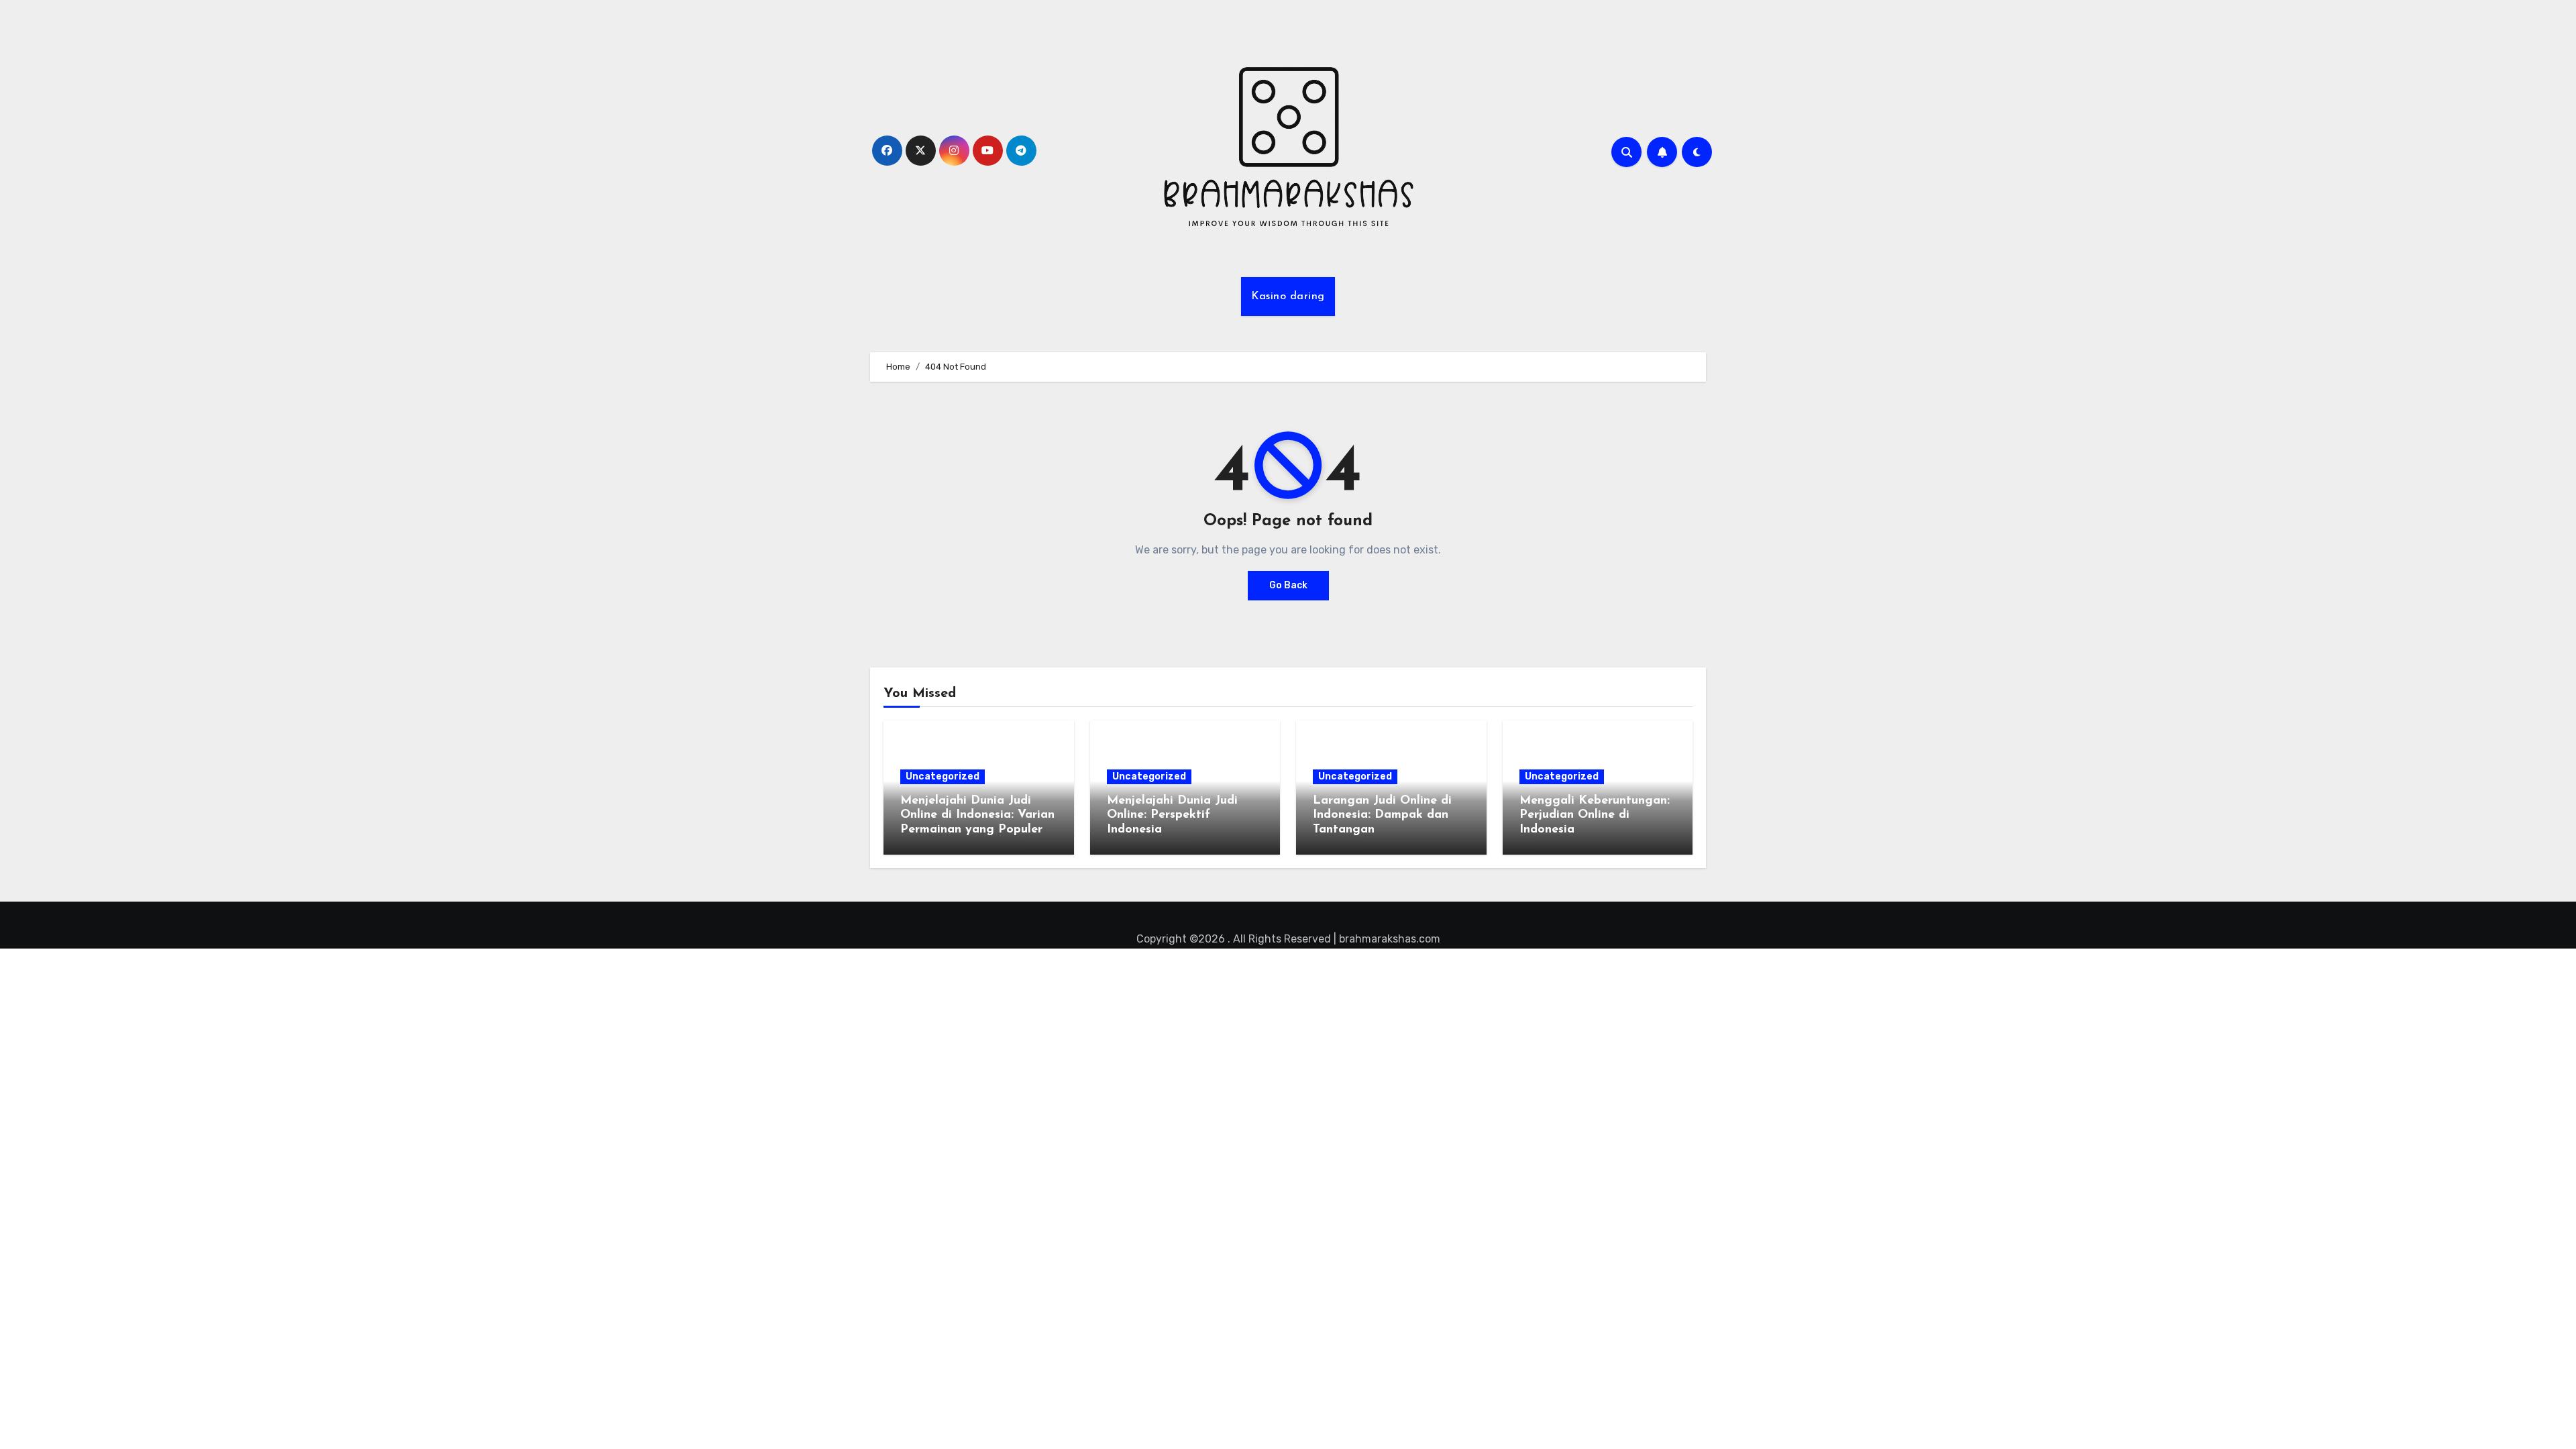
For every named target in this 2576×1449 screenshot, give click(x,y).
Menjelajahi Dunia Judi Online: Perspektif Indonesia (1172, 815)
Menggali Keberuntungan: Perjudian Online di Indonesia (1595, 815)
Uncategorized (943, 776)
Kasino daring (1288, 297)
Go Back (1288, 585)
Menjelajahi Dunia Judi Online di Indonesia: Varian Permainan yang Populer (977, 815)
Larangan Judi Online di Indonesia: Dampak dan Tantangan (1382, 815)
